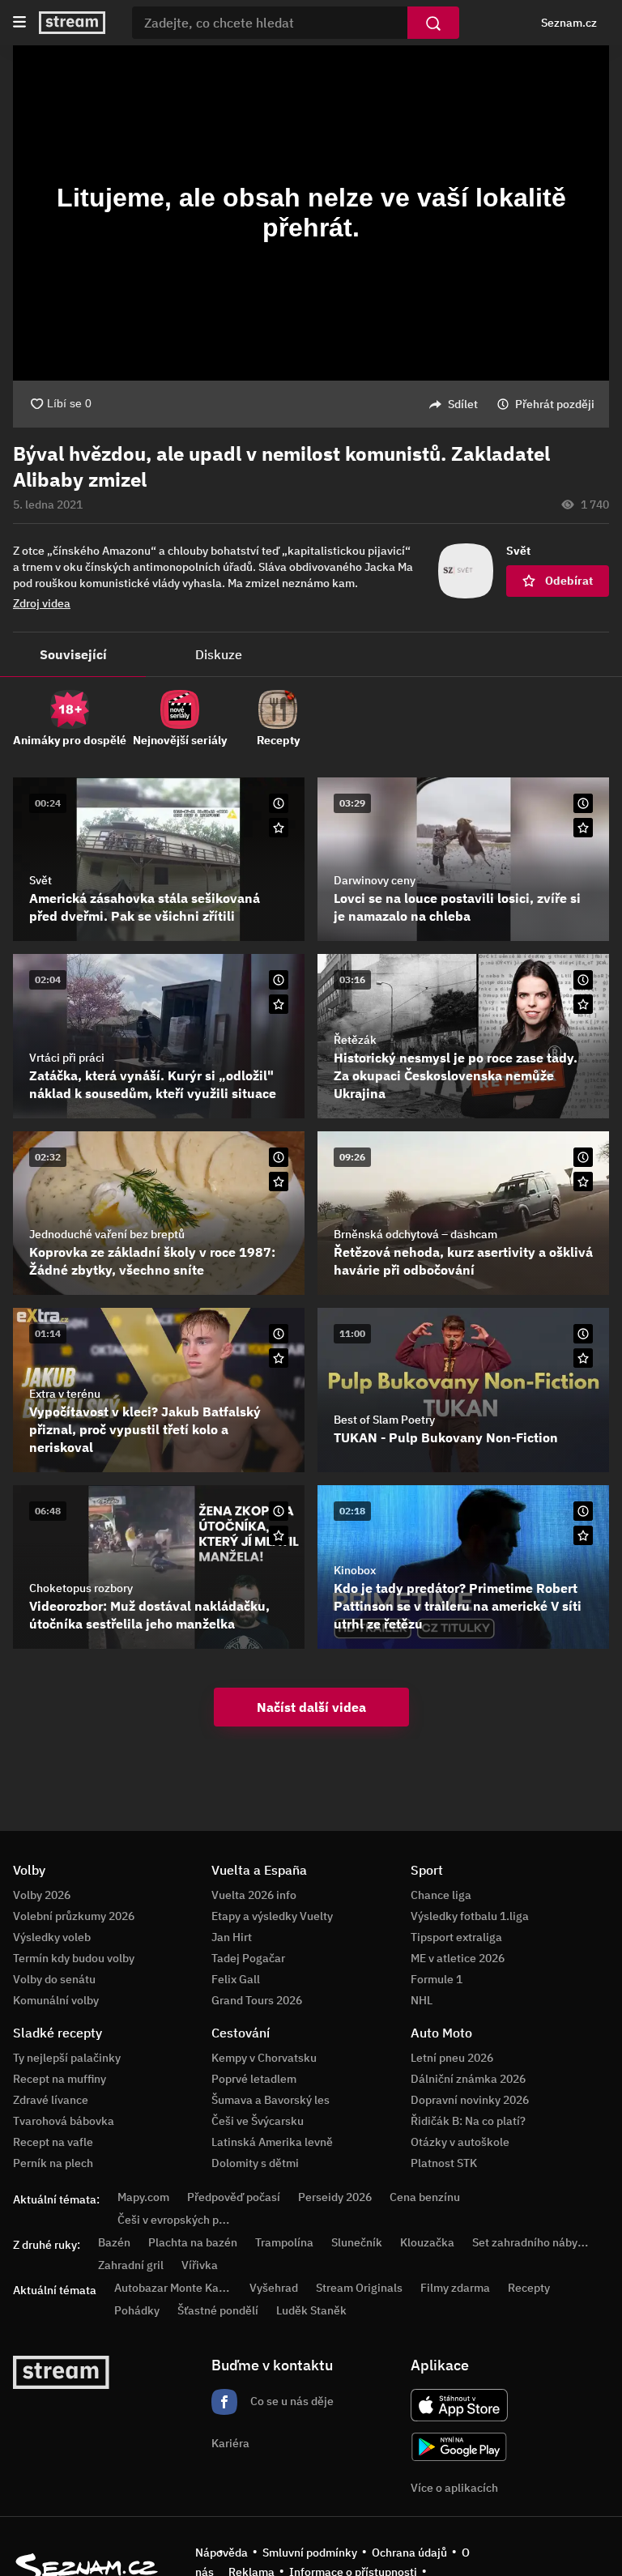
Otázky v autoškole (460, 2142)
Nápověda (222, 2553)
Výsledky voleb (52, 1937)
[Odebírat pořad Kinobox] (583, 1535)
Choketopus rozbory (81, 1588)
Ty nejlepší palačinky (67, 2058)
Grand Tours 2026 (257, 2000)
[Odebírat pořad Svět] (279, 828)
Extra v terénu (65, 1394)
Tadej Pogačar (248, 1958)
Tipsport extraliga (456, 1937)
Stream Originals (359, 2288)
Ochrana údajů (409, 2553)
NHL (422, 2000)
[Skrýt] (583, 480)
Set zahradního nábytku (533, 2242)
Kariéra (230, 2443)
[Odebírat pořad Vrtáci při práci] (279, 1004)
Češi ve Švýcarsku (258, 2121)
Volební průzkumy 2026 (74, 1916)
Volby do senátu (54, 1979)
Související (73, 654)
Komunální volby (56, 2000)
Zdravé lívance (51, 2100)
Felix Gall (236, 1979)
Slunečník (357, 2242)
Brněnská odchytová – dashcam (415, 1234)
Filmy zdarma (455, 2288)
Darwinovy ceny (375, 880)
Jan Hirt (232, 1937)
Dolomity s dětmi (255, 2163)
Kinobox (355, 1570)
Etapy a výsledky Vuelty (272, 1916)
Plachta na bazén (193, 2242)
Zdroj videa (42, 603)
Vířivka (200, 2265)
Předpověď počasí (234, 2197)
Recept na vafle (53, 2142)
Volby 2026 (42, 1895)
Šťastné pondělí (218, 2310)
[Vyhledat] (433, 23)
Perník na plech (53, 2163)
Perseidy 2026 (335, 2197)
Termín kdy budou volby (74, 1958)
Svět (40, 880)
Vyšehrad (274, 2288)
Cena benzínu (425, 2197)
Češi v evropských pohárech (189, 2220)
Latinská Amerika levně (272, 2142)
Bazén (114, 2242)
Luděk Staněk (311, 2310)
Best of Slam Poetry (384, 1420)
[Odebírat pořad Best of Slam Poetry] (583, 1358)
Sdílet (463, 404)
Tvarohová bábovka (64, 2121)
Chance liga (441, 1895)
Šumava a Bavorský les (271, 2100)
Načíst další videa (311, 1707)
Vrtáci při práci (67, 1058)
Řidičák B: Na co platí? (468, 2121)
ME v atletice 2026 (458, 1958)
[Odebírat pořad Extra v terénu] (279, 1358)
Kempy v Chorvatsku (264, 2058)
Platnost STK (444, 2163)
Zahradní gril (131, 2265)
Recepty (529, 2288)
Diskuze (219, 654)
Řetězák (355, 1040)
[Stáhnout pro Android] (459, 2447)
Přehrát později (555, 404)
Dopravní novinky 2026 (470, 2100)
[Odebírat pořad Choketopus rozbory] (279, 1535)
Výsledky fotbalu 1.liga (470, 1916)
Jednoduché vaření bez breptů (107, 1234)
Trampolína (284, 2242)
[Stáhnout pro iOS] (459, 2405)
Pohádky (137, 2310)
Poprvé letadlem (254, 2079)
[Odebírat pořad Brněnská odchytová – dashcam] (583, 1182)
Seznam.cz (569, 23)
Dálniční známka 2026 (468, 2079)
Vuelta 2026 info (254, 1895)
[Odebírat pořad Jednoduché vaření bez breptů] (279, 1182)
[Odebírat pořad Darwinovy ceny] (583, 828)
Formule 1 (437, 1979)
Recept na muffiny (60, 2079)
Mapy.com (143, 2197)
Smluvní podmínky (310, 2553)
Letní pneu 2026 (452, 2058)
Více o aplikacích (454, 2488)
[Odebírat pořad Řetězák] (583, 1004)
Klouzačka (427, 2242)
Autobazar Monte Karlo (173, 2288)
